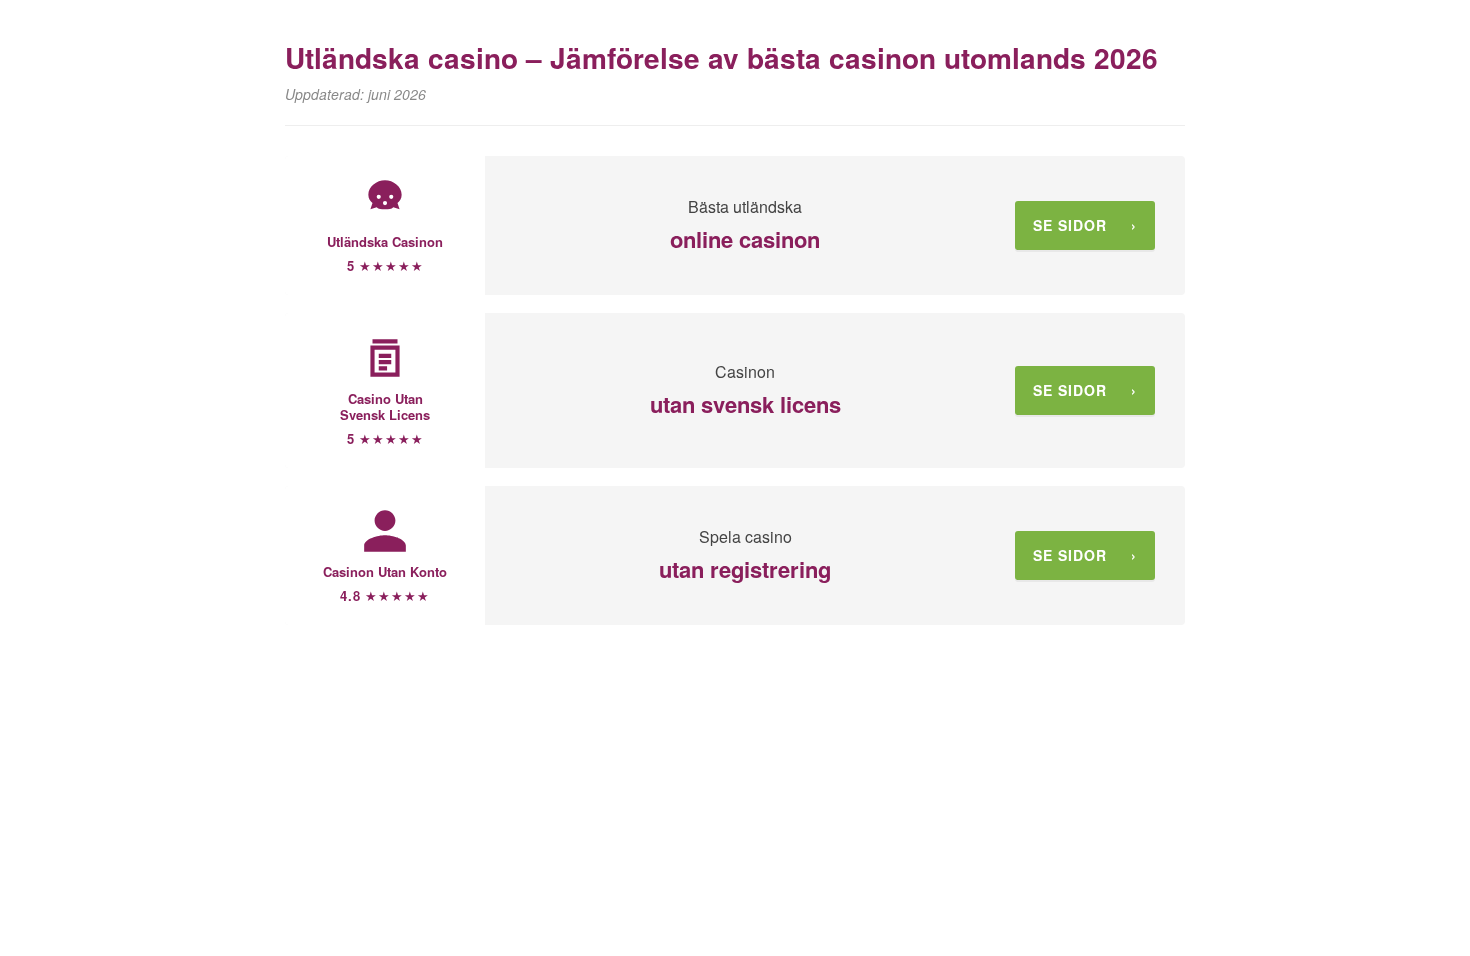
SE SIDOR (1085, 225)
